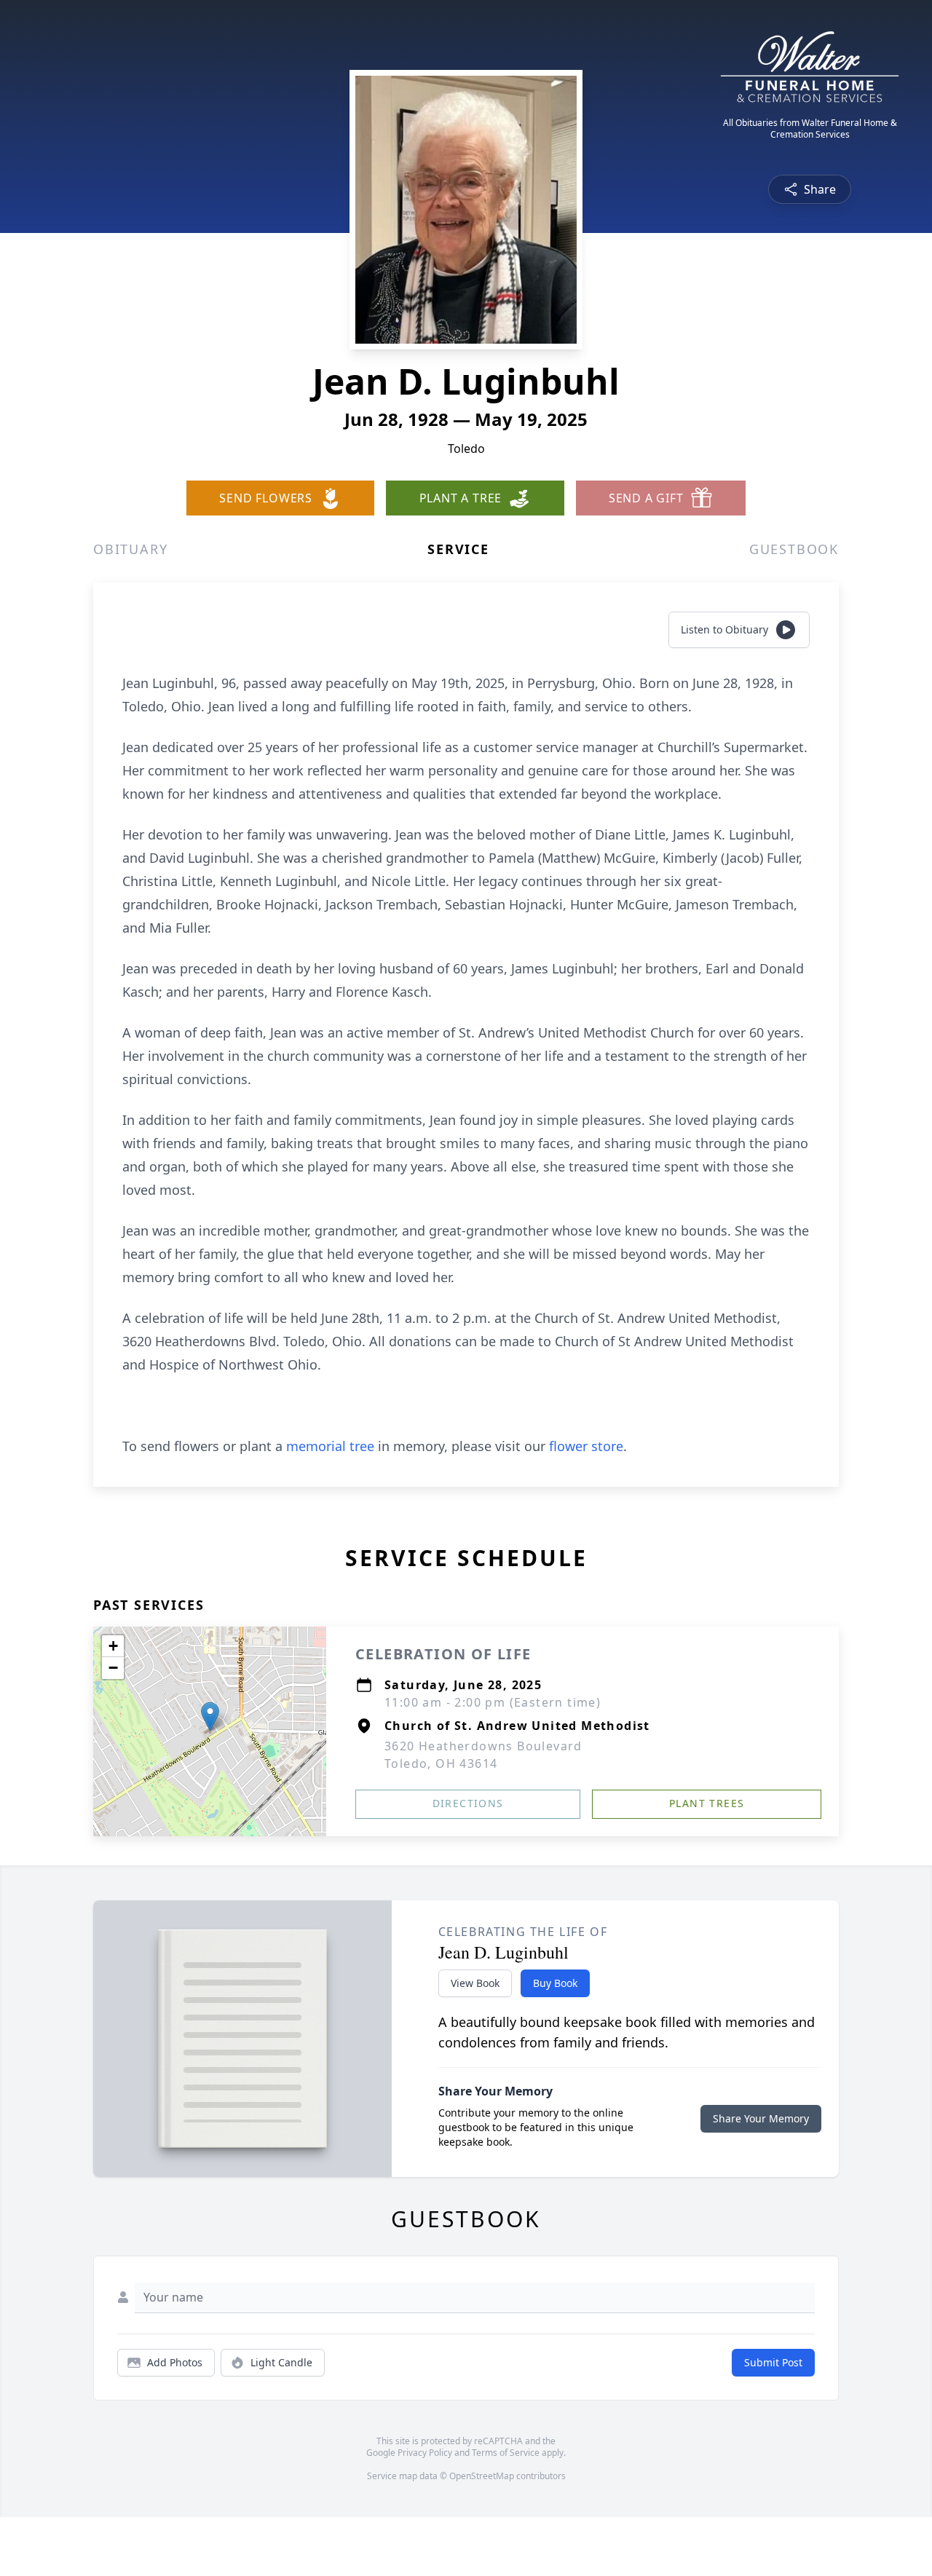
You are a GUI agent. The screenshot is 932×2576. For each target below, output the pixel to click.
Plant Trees (707, 1803)
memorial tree (330, 1446)
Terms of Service (506, 2453)
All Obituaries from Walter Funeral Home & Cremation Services (810, 129)
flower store (586, 1446)
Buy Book (555, 1983)
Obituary (130, 549)
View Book (475, 1983)
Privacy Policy (425, 2453)
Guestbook (794, 549)
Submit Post (773, 2362)
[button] (210, 1716)
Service (458, 549)
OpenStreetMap (482, 2476)
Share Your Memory (761, 2118)
